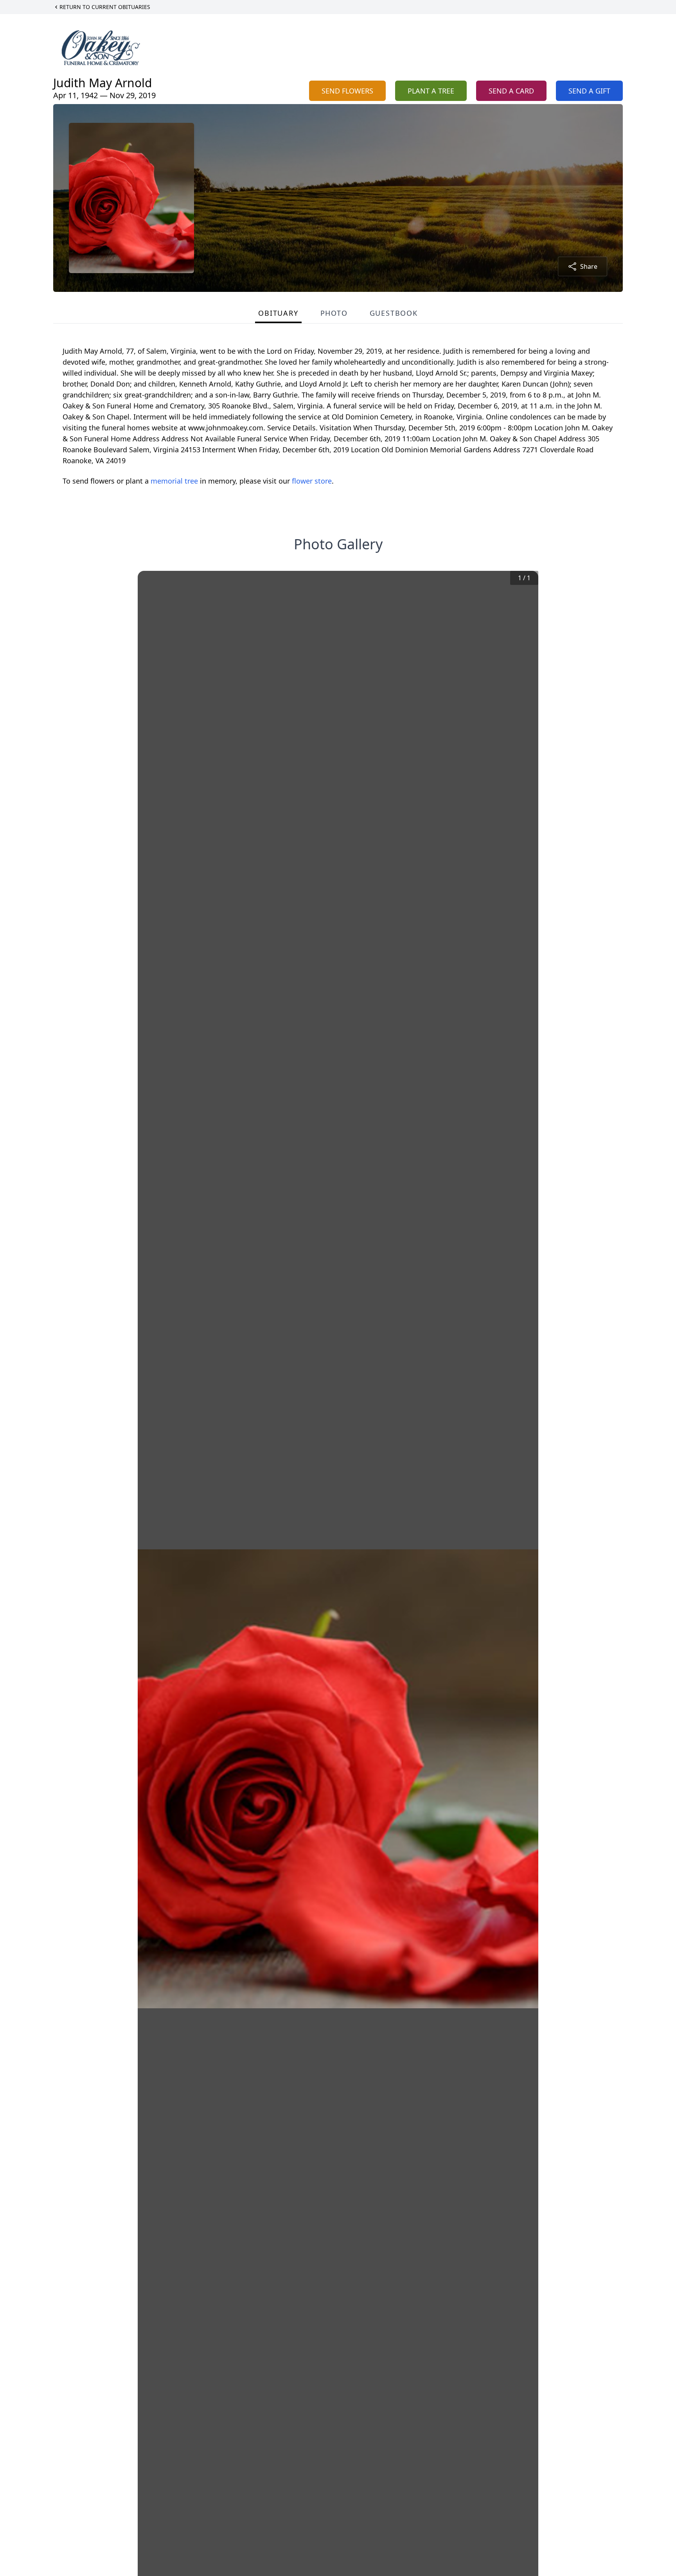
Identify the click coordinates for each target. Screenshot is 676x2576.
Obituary (278, 313)
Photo (334, 313)
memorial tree (174, 481)
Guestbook (394, 313)
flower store (312, 481)
